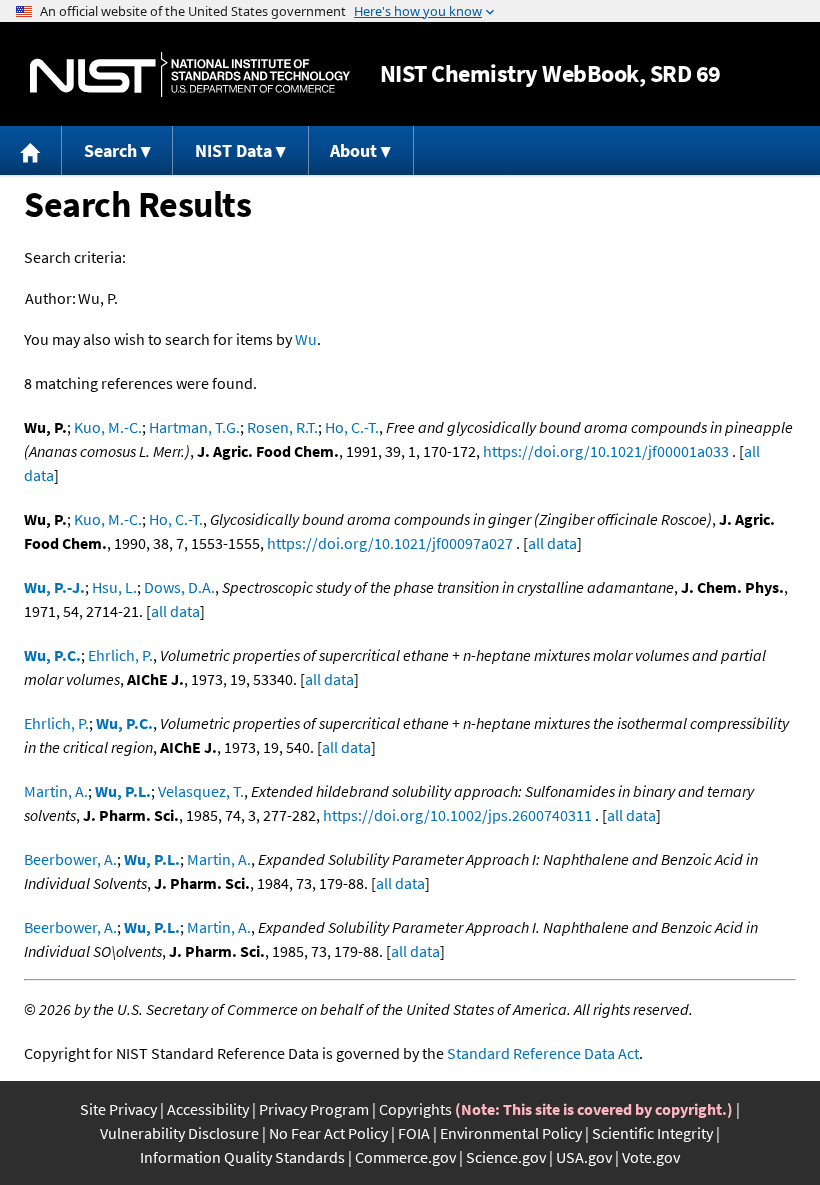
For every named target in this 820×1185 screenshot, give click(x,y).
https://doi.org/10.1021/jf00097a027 (390, 543)
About (353, 150)
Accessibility (208, 1109)
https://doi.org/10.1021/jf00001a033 (606, 451)
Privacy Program (314, 1109)
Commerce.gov (405, 1157)
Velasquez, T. (201, 791)
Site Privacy (118, 1109)
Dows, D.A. (179, 587)
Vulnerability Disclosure (179, 1133)
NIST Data (233, 150)
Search (110, 150)
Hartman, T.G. (194, 427)
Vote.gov (651, 1157)
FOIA (414, 1133)
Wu (306, 339)
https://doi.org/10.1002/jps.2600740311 (457, 815)
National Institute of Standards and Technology (190, 74)
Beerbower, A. (70, 859)
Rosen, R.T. (282, 427)
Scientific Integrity (652, 1133)
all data (552, 543)
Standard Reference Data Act (543, 1053)
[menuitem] (31, 150)
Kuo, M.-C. (108, 427)
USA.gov (584, 1157)
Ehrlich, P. (120, 655)
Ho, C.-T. (352, 427)
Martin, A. (56, 791)
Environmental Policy (511, 1133)
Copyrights (415, 1109)
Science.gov (506, 1157)
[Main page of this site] (31, 150)
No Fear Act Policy (328, 1133)
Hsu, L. (114, 587)
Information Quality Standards (242, 1157)
